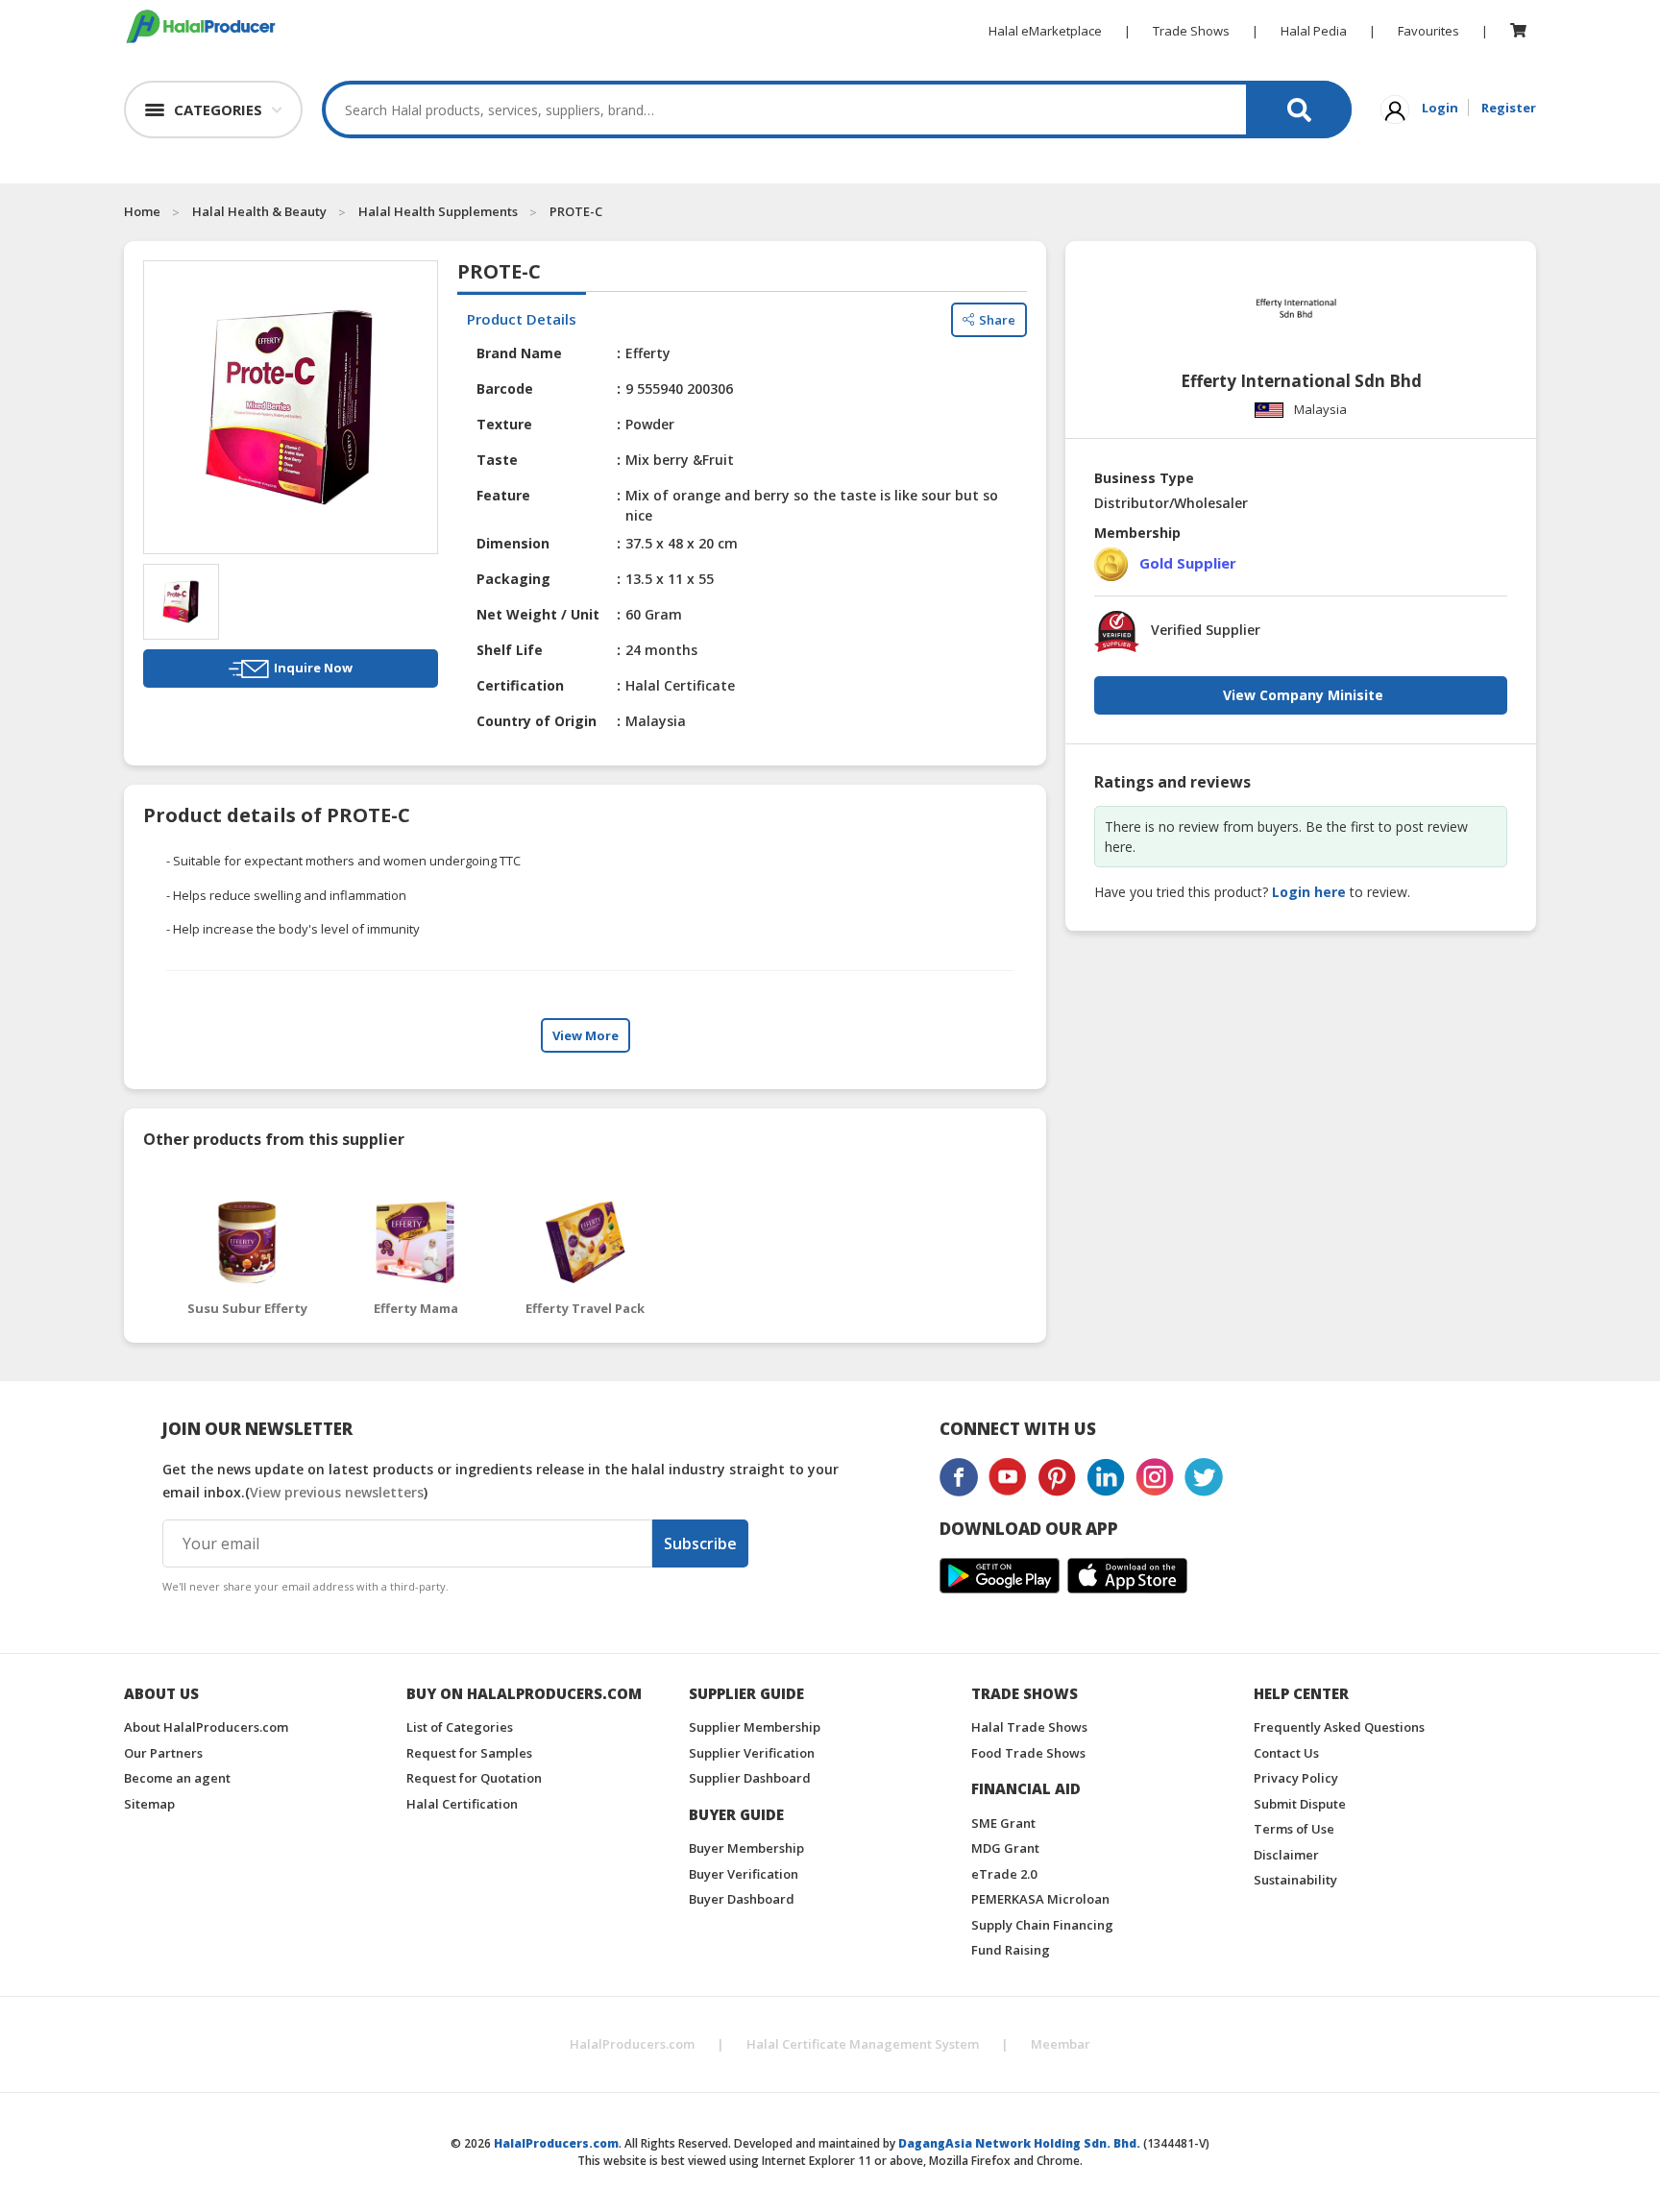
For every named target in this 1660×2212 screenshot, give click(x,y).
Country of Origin (537, 721)
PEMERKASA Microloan (1040, 1899)
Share (997, 320)
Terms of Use (1294, 1829)
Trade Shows (1191, 31)
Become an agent (177, 1778)
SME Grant (1003, 1823)
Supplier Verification (752, 1753)
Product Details (522, 319)
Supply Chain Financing (1042, 1925)
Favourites (1428, 31)
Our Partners (163, 1753)
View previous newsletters (337, 1492)
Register (1509, 108)
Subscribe (700, 1544)
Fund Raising (1011, 1950)
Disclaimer (1286, 1855)
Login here (1309, 892)
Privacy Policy (1296, 1778)
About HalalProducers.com (206, 1727)
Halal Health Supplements (438, 211)
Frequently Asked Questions (1339, 1727)
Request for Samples (469, 1753)
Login (1440, 108)
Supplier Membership (755, 1727)
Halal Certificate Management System (863, 2044)
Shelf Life (510, 650)
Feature (503, 495)
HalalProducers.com (632, 2044)
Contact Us (1286, 1753)
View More (586, 1035)
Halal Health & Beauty (259, 211)
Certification (520, 685)
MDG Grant (1005, 1848)
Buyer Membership (746, 1848)
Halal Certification (462, 1804)
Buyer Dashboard (742, 1899)
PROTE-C (576, 211)
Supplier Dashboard (750, 1778)
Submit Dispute (1300, 1804)
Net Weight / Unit (538, 614)
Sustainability (1295, 1880)
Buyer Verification (744, 1874)
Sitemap (149, 1804)
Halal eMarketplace (1045, 31)
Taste (497, 460)
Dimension (513, 543)
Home (142, 211)
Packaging (513, 579)
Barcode (505, 389)
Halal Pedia (1314, 31)
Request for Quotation (474, 1778)
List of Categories (460, 1727)
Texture (504, 424)
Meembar (1061, 2044)
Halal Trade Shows (1029, 1727)
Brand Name (519, 353)
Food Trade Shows (1028, 1753)
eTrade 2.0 (1004, 1874)
